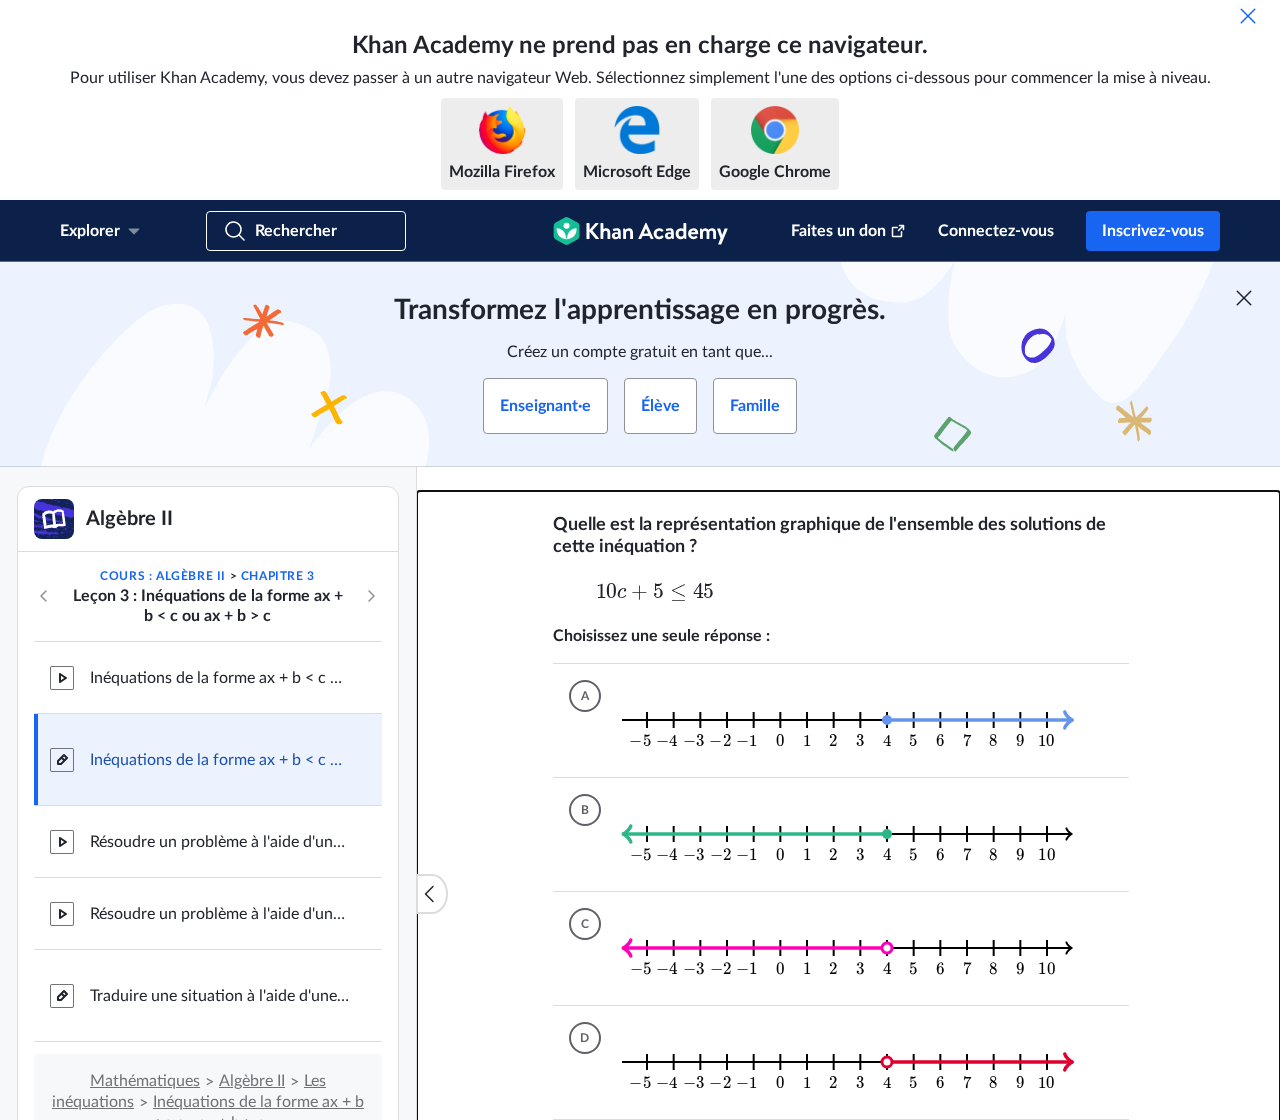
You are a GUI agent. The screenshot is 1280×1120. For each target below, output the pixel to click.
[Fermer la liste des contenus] (432, 894)
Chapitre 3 (278, 576)
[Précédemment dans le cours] (44, 596)
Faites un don (838, 231)
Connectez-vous (996, 231)
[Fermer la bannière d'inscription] (1244, 298)
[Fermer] (1248, 16)
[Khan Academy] (640, 231)
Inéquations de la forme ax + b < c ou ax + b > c (220, 678)
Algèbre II (252, 1081)
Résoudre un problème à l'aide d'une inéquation (220, 842)
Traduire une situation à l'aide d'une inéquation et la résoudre (220, 996)
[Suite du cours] (371, 596)
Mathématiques (145, 1081)
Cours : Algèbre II (163, 576)
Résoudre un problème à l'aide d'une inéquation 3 (220, 914)
